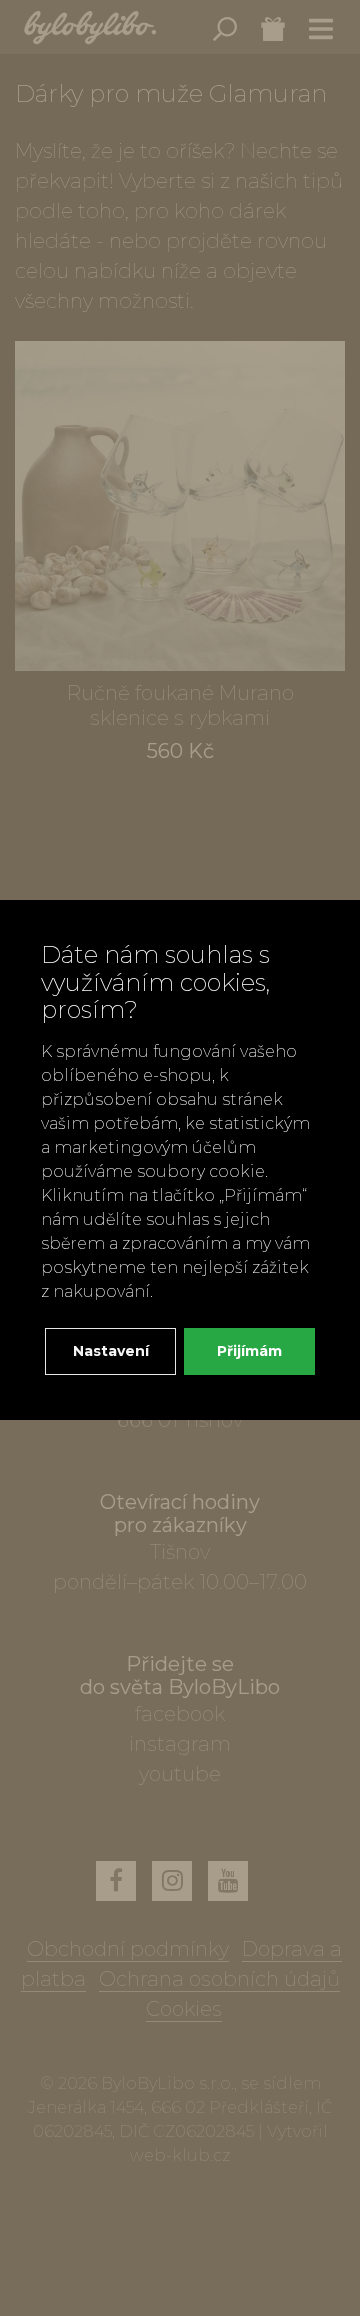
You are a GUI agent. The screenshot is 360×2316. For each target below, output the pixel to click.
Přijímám (249, 1351)
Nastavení (111, 1351)
